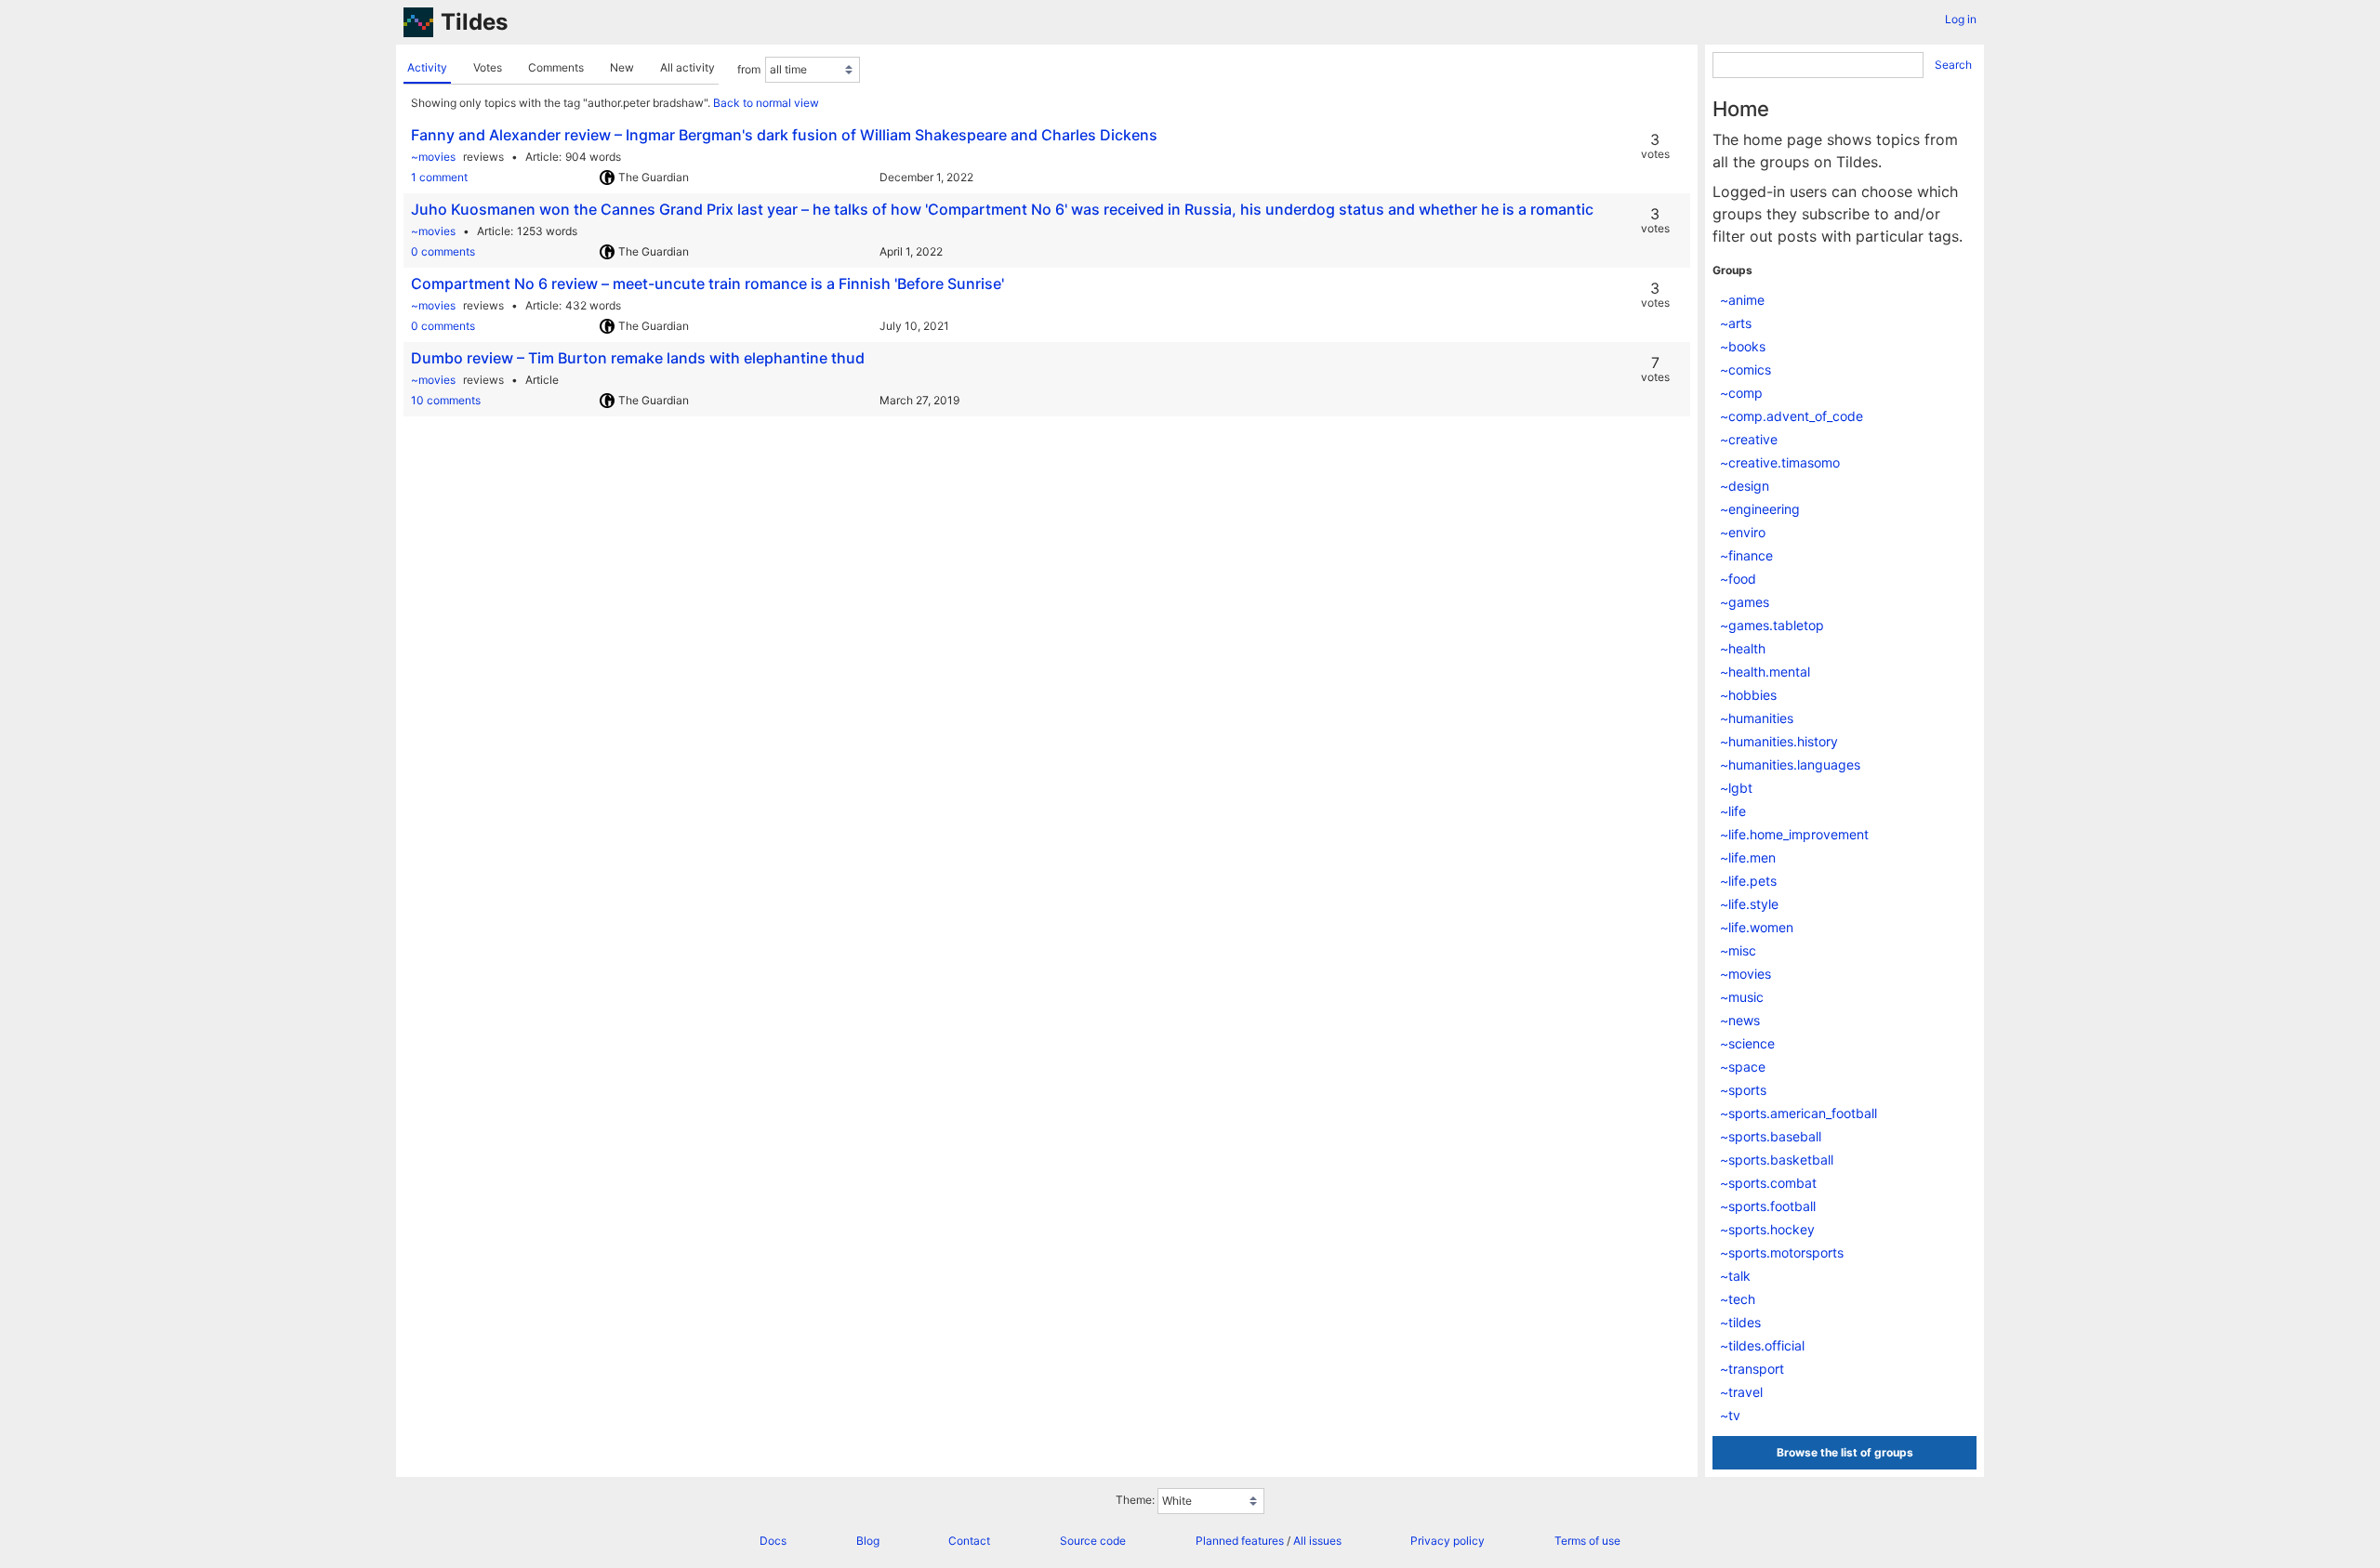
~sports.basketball (1777, 1160)
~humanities (1757, 718)
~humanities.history (1779, 741)
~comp (1741, 393)
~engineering (1760, 509)
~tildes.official (1762, 1345)
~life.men (1748, 857)
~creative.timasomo (1780, 462)
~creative (1749, 439)
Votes (488, 67)
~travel (1741, 1392)
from (749, 69)
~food (1738, 579)
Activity (427, 67)
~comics (1745, 369)
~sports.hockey (1767, 1229)
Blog (868, 1541)
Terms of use (1587, 1541)
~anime (1742, 300)
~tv (1730, 1415)
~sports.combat (1768, 1183)
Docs (773, 1541)
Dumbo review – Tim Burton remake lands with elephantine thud (638, 358)
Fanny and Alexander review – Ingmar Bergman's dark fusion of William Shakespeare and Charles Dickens (784, 135)
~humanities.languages (1790, 764)
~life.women (1757, 927)
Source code (1093, 1541)
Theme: (1135, 1501)
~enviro (1743, 532)
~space (1743, 1067)
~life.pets (1748, 881)
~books (1743, 346)
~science (1747, 1043)
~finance (1746, 555)
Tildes (474, 22)
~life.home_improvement (1794, 834)
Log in (1961, 19)
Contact (969, 1541)
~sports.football (1768, 1206)
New (622, 67)
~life (1733, 811)
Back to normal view (766, 103)
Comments (556, 67)
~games (1745, 602)
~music (1742, 997)
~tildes (1740, 1322)
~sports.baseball (1771, 1136)
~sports (1743, 1090)
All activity (688, 67)
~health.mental (1765, 672)
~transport (1752, 1369)
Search (1953, 65)
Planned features (1240, 1541)
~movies (433, 157)
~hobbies (1748, 695)
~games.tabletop (1772, 625)
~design (1745, 486)
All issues (1317, 1541)
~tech (1738, 1299)
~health (1743, 648)
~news (1740, 1020)
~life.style (1749, 904)
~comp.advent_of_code (1792, 416)
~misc (1738, 950)
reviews (483, 157)
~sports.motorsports (1782, 1252)
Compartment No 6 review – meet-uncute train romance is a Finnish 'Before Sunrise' (707, 283)
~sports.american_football (1798, 1113)
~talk (1735, 1276)
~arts (1736, 323)
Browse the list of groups (1845, 1452)
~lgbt (1736, 788)
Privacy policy (1448, 1541)
